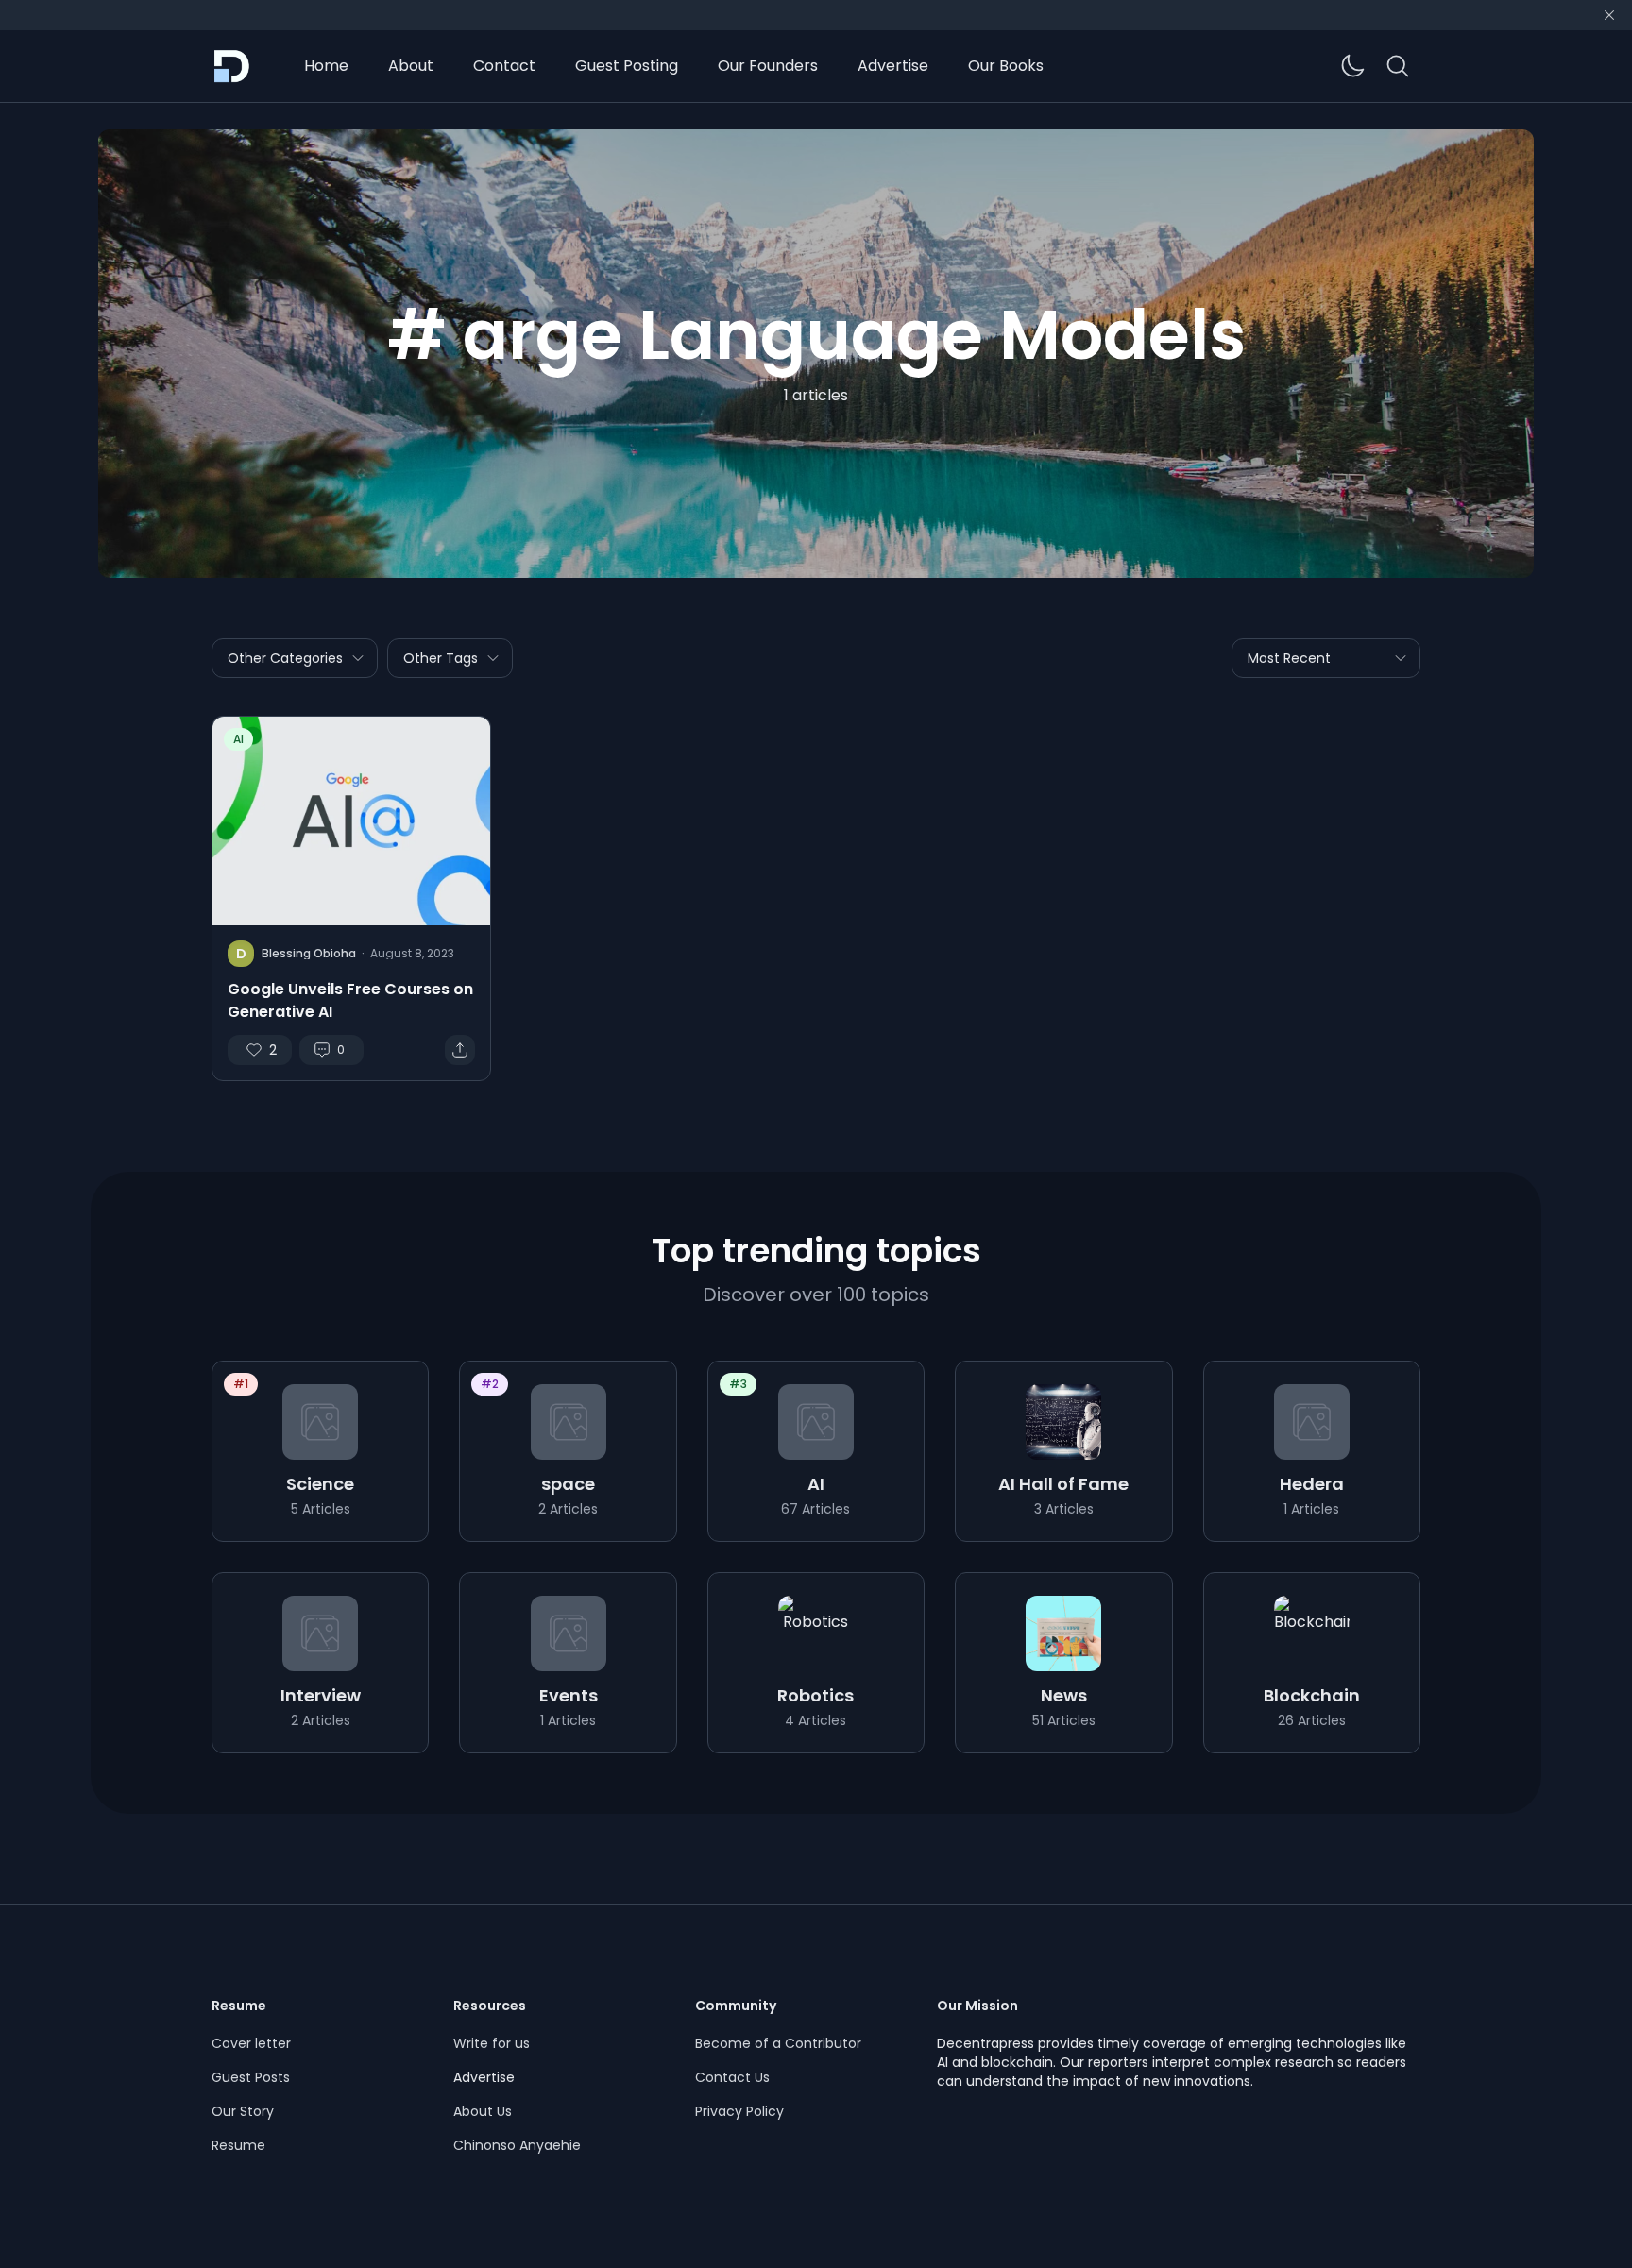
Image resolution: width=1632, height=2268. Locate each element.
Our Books (1006, 66)
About (411, 66)
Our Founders (768, 66)
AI (238, 739)
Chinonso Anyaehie (517, 2145)
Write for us (492, 2043)
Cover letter (251, 2043)
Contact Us (732, 2077)
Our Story (243, 2111)
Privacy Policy (739, 2111)
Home (326, 66)
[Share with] (460, 1050)
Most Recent (1289, 658)
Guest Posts (251, 2077)
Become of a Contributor (778, 2043)
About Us (483, 2111)
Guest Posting (627, 66)
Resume (238, 2145)
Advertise (893, 66)
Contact (504, 66)
